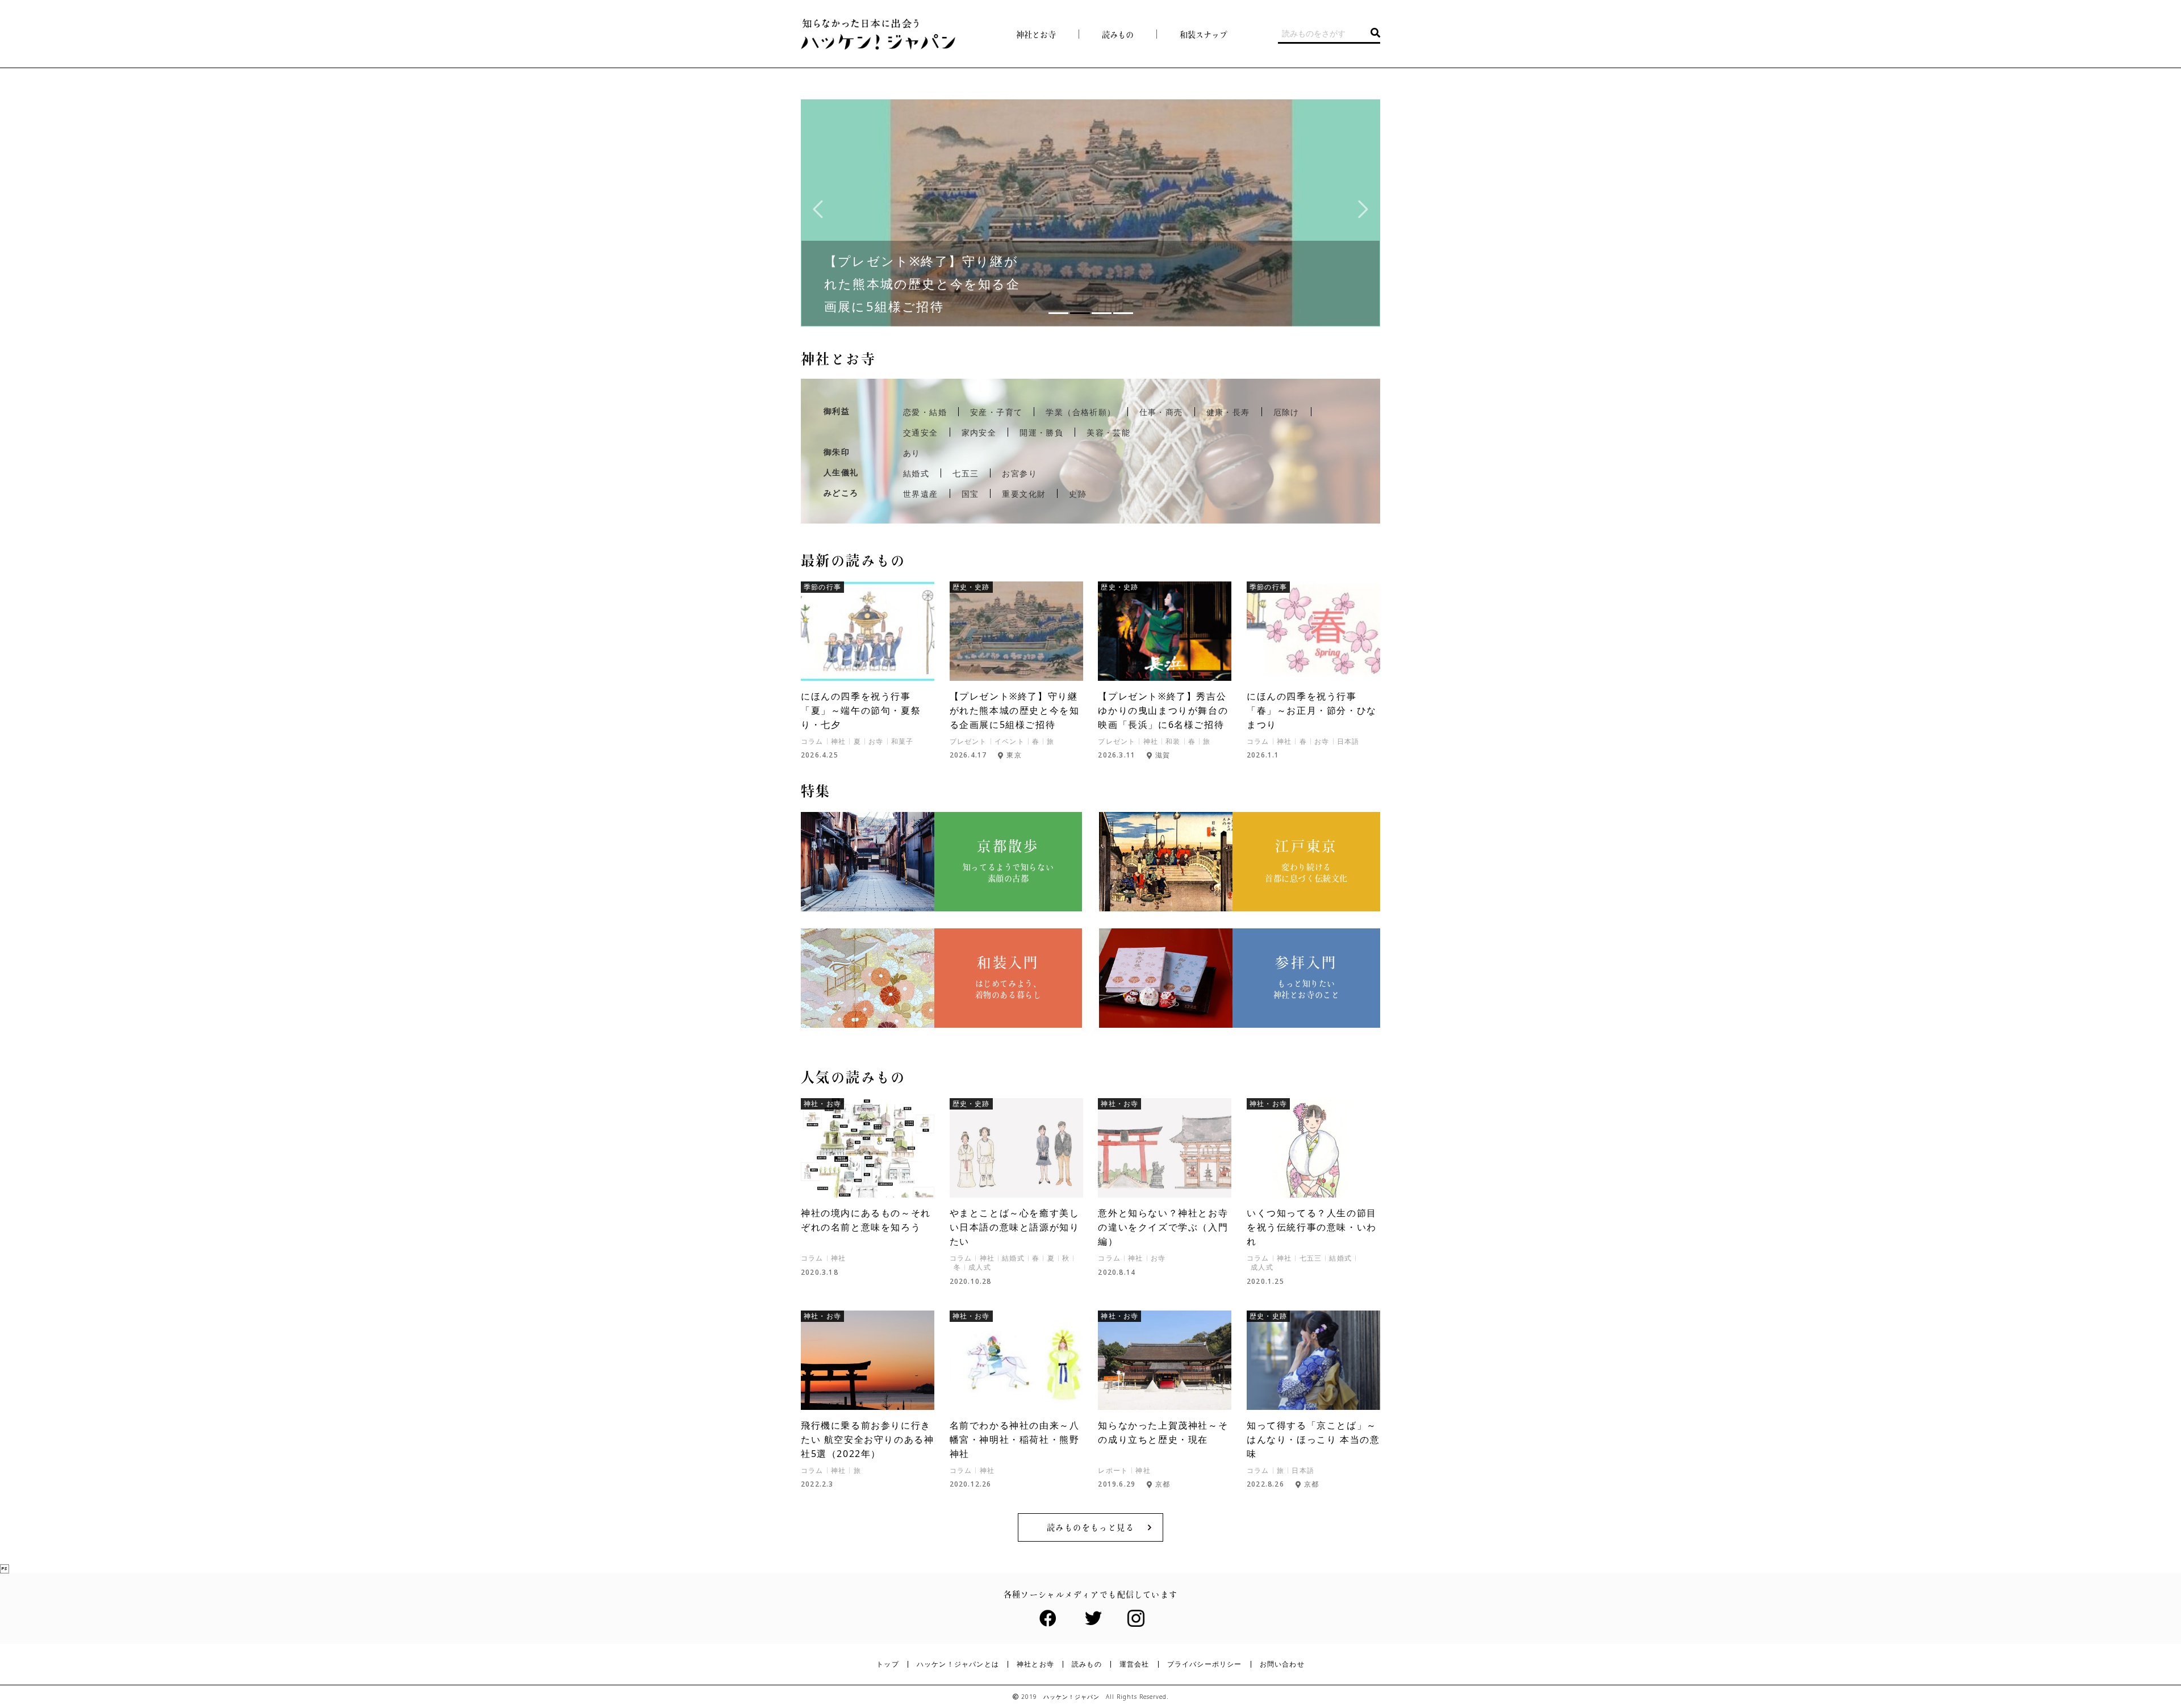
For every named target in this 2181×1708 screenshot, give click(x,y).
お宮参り (1020, 474)
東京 (1014, 755)
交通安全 (921, 433)
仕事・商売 (1161, 412)
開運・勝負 (1041, 433)
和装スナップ (1204, 35)
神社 (838, 742)
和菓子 (903, 742)
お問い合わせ (1282, 1664)
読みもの (1087, 1664)
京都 (1163, 1484)
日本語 (1348, 742)
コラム (812, 742)
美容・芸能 (1108, 433)
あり (912, 453)
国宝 (970, 494)
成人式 (980, 1267)
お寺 (876, 742)
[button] (1058, 313)
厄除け (1286, 412)
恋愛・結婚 (925, 412)
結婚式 (916, 474)
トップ (888, 1664)
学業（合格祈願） (1081, 412)
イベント (1010, 742)
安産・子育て (996, 412)
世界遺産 (921, 494)
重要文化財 (1024, 494)
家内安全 (979, 433)
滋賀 (1163, 755)
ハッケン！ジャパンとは (958, 1664)
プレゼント (968, 742)
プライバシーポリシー (1205, 1664)
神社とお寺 (1036, 35)
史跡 (1078, 494)
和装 (1173, 742)
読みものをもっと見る (1090, 1527)
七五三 (966, 474)
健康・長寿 (1228, 412)
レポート (1113, 1471)
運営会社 (1135, 1664)
